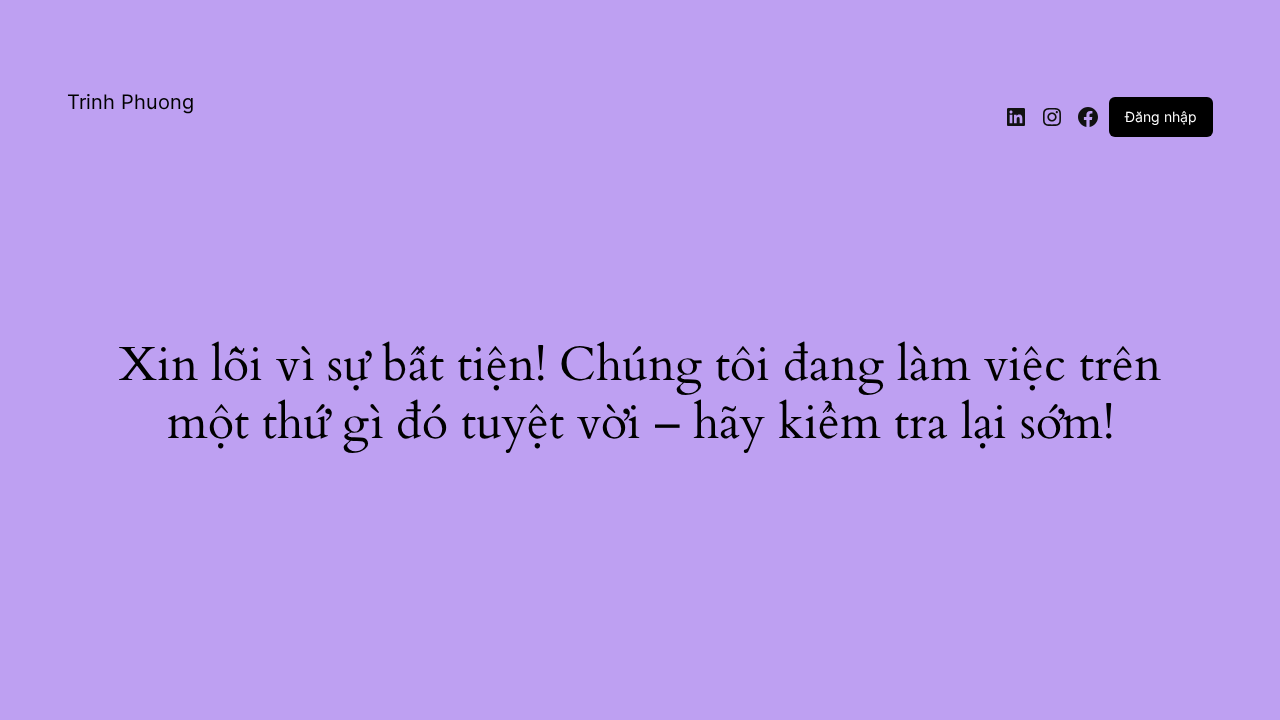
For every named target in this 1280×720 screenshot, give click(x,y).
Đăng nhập (1161, 116)
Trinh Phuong (130, 102)
